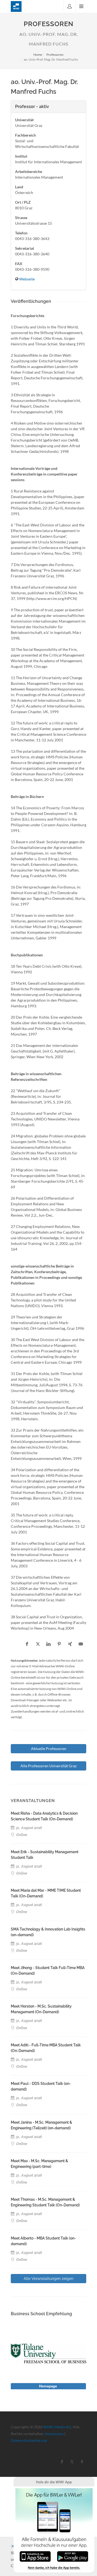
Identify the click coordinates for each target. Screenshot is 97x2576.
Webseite (27, 279)
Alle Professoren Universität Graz (48, 1766)
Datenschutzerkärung (29, 2440)
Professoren (55, 55)
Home (38, 55)
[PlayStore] (73, 2556)
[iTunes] (35, 2556)
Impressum (54, 2434)
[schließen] (13, 2546)
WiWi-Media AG (57, 2427)
